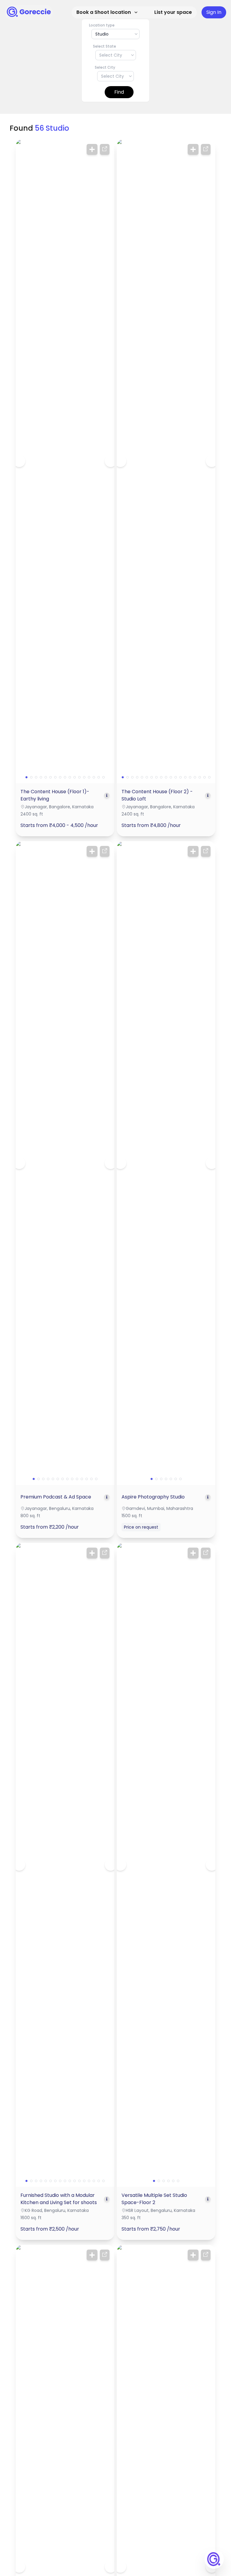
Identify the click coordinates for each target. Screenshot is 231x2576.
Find (119, 92)
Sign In (214, 12)
